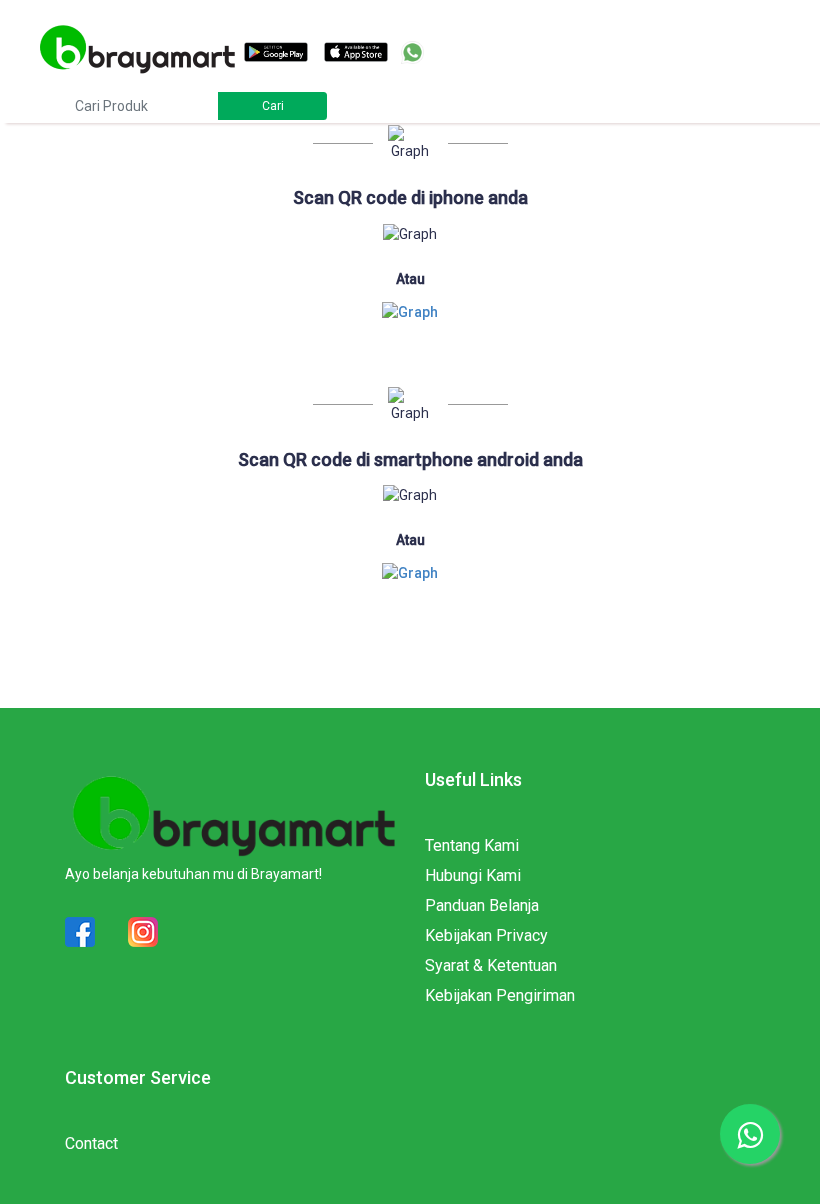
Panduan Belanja (482, 905)
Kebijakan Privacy (486, 935)
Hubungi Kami (473, 875)
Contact (91, 1143)
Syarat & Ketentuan (491, 965)
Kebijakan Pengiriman (500, 995)
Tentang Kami (472, 845)
